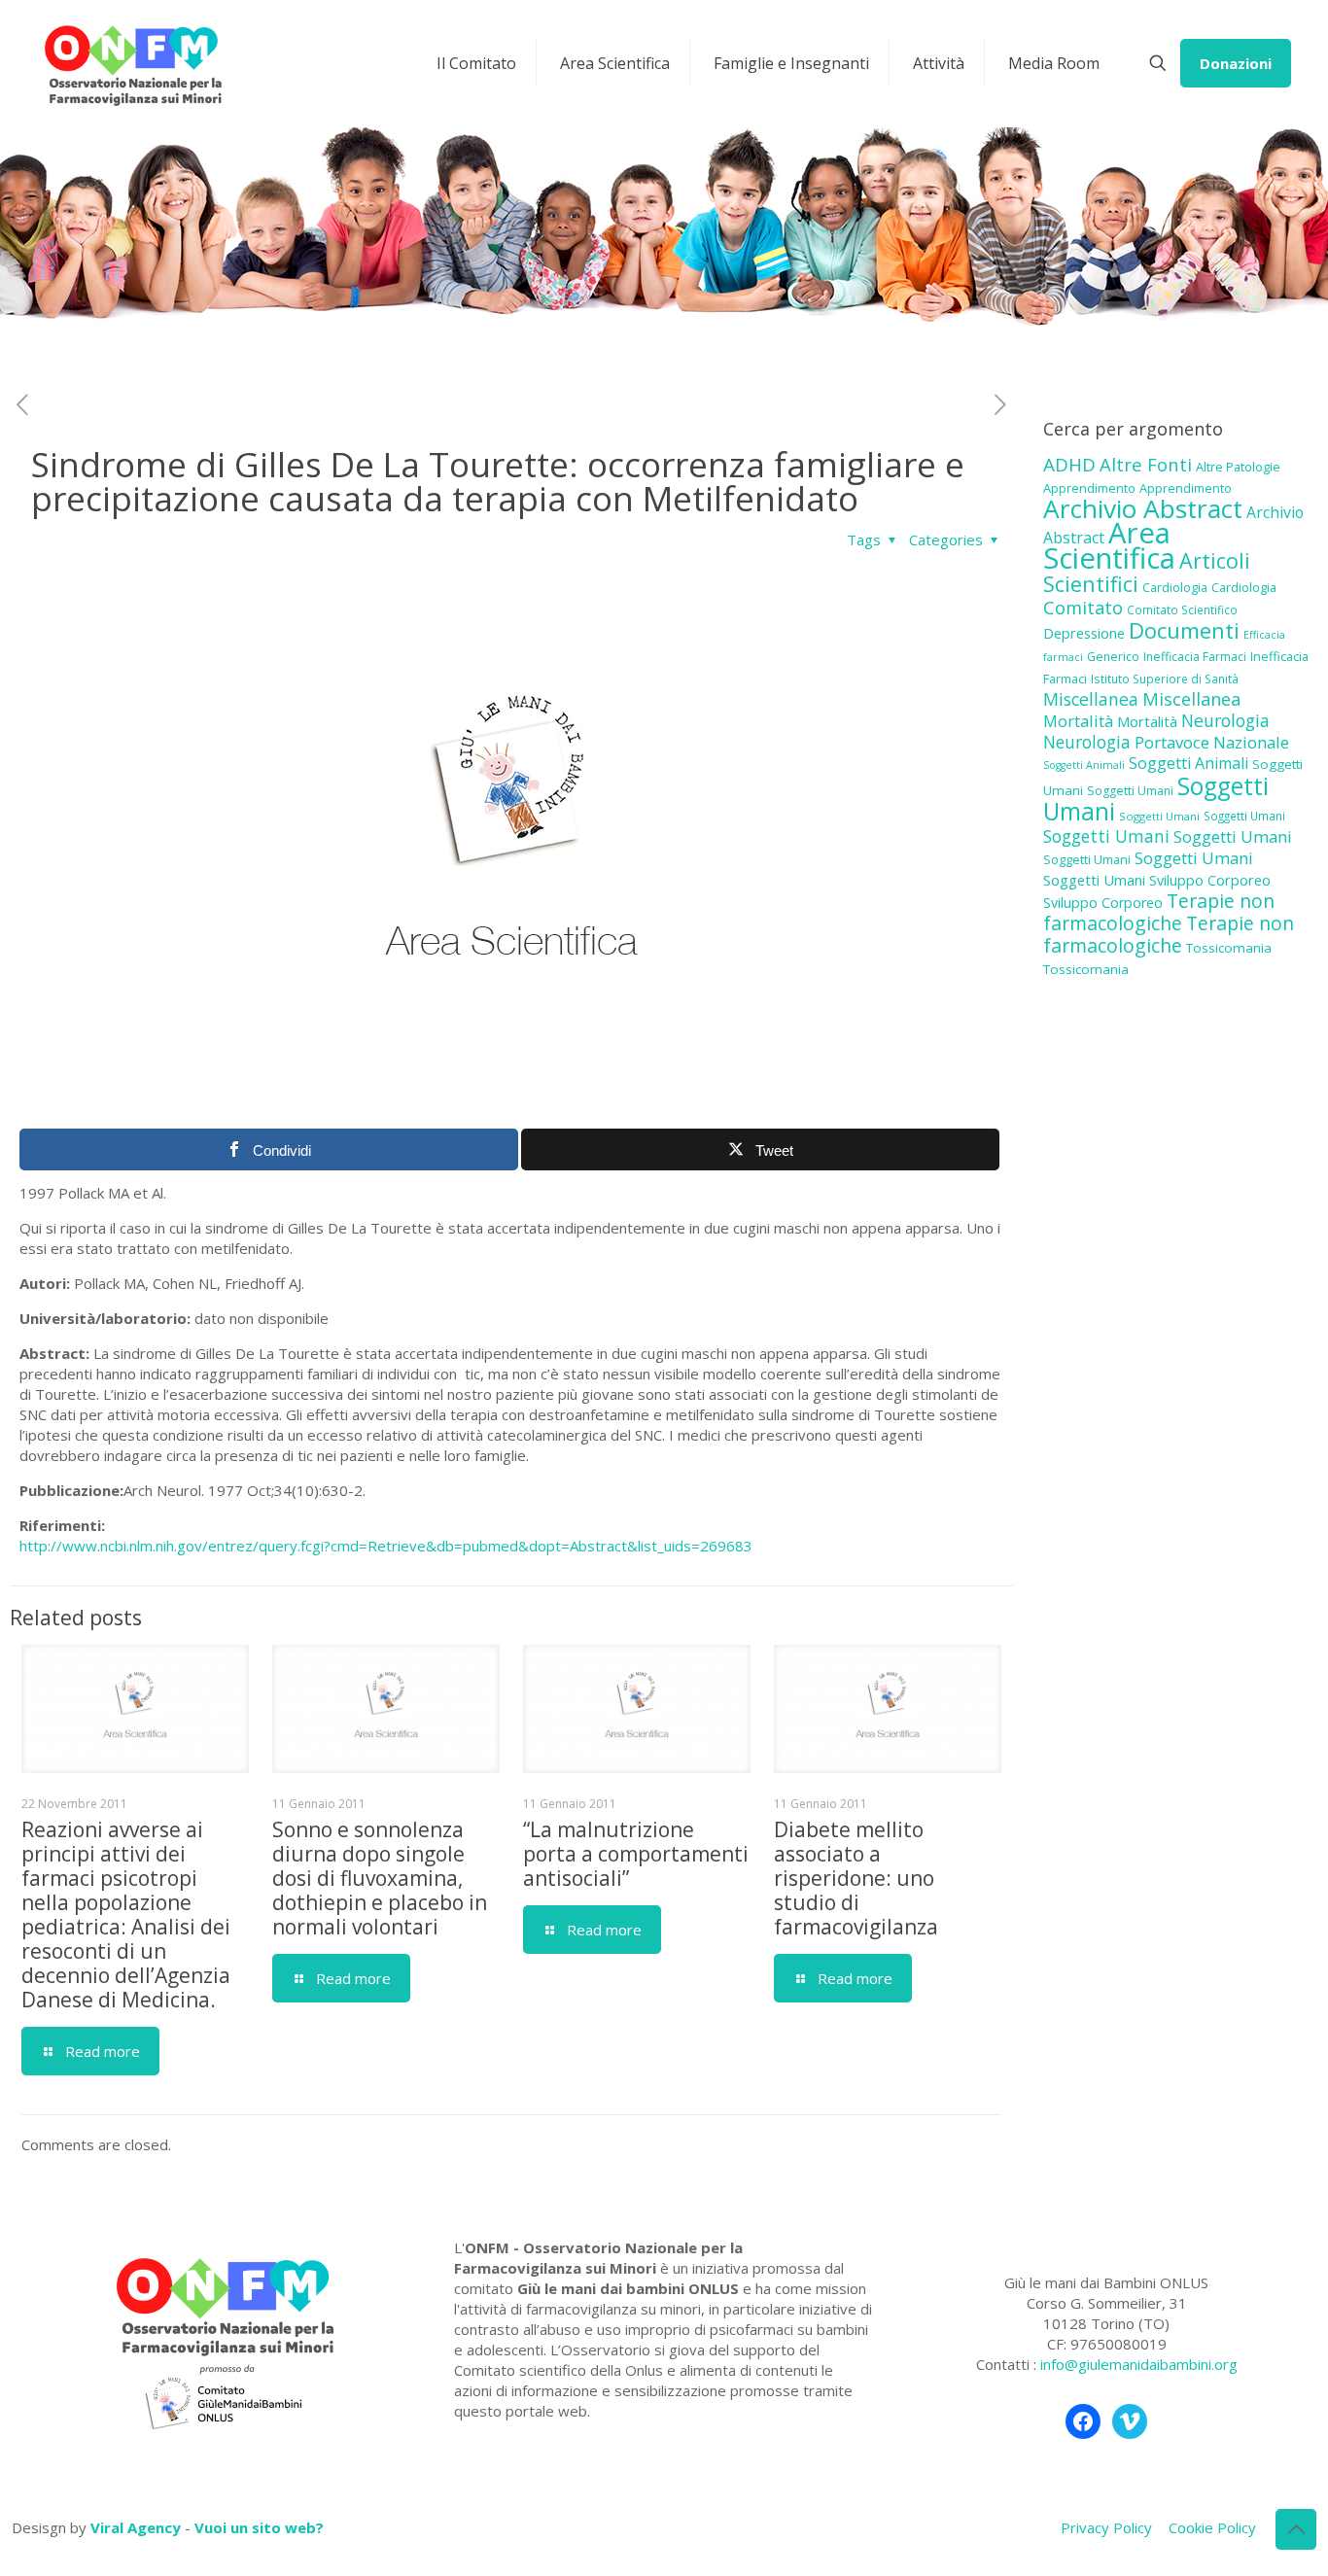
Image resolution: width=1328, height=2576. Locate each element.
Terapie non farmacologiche (1159, 912)
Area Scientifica (1109, 545)
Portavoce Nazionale (1212, 742)
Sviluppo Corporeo (1210, 880)
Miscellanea (1091, 699)
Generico (1113, 657)
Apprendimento (1089, 488)
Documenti (1184, 630)
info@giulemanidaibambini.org (1139, 2364)
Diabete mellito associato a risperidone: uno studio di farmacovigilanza (856, 1878)
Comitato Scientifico (1182, 609)
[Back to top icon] (1296, 2529)
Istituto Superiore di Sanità (1165, 679)
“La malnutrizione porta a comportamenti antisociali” (636, 1854)
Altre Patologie (1238, 467)
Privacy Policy (1106, 2527)
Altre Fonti (1146, 464)
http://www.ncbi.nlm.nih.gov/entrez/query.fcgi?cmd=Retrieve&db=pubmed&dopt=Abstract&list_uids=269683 (386, 1546)
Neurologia (1225, 720)
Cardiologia (1175, 587)
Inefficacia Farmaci (1195, 657)
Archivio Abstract (1143, 508)
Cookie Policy (1212, 2527)
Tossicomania (1229, 948)
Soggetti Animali (1084, 765)
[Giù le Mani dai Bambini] (132, 63)
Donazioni (1236, 63)
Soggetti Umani (1130, 791)
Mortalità (1078, 721)
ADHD (1069, 465)
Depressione (1084, 633)
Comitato (1083, 608)
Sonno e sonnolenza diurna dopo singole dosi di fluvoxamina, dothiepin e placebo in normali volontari (380, 1878)
